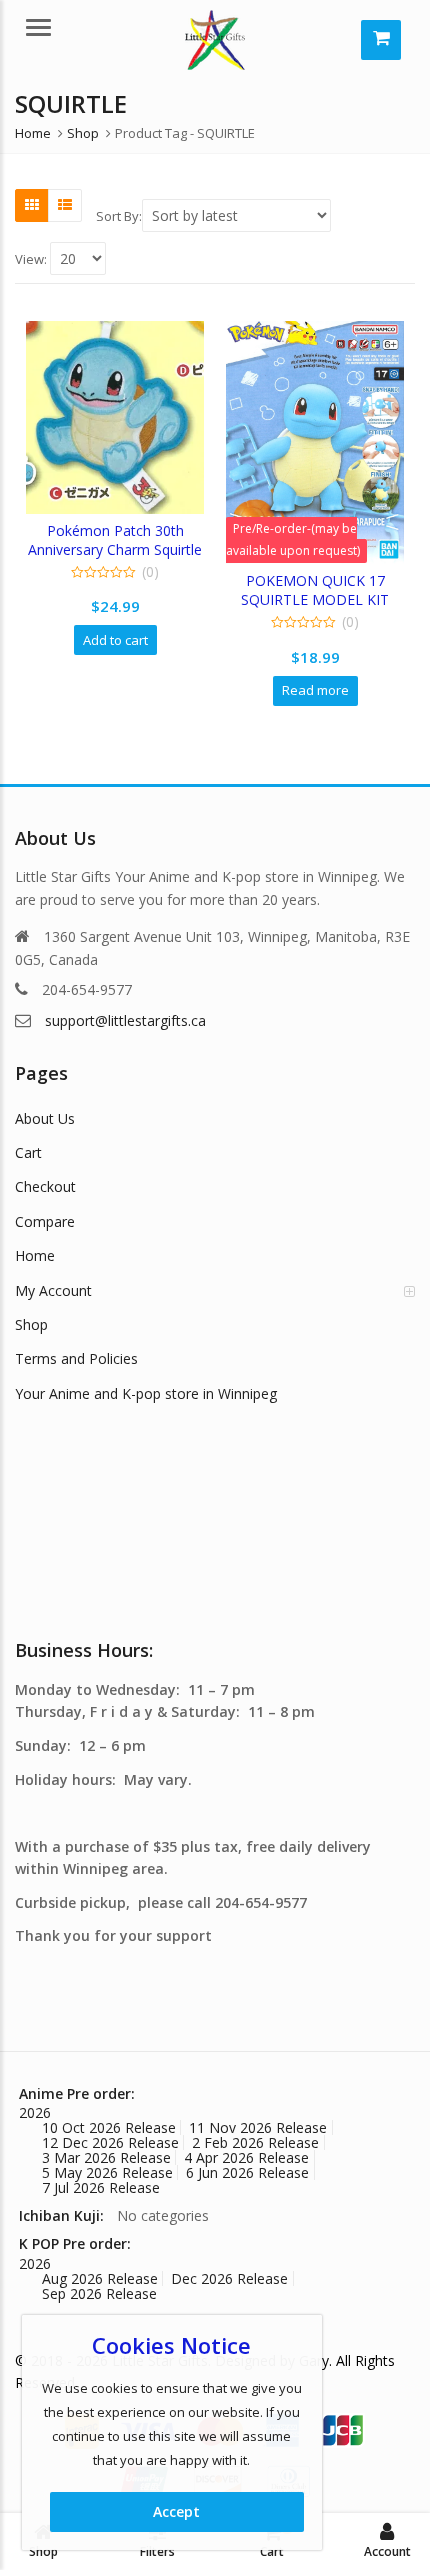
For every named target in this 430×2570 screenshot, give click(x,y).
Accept (176, 2511)
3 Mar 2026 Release (106, 2157)
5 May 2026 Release (107, 2172)
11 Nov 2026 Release (258, 2127)
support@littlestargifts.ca (125, 1020)
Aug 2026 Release (100, 2278)
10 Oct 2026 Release (109, 2127)
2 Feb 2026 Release (255, 2142)
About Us (45, 1118)
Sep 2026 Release (99, 2293)
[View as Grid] (32, 205)
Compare (45, 1221)
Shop (31, 1324)
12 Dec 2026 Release (110, 2142)
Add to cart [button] (115, 640)
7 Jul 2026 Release (101, 2187)
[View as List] (65, 205)
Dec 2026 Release (229, 2278)
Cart (28, 1152)
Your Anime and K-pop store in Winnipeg (146, 1393)
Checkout (45, 1186)
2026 (35, 2112)
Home (35, 1255)
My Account (53, 1290)
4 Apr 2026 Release (246, 2157)
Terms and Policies (76, 1358)
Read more (315, 690)
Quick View (124, 530)
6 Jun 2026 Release (247, 2172)
